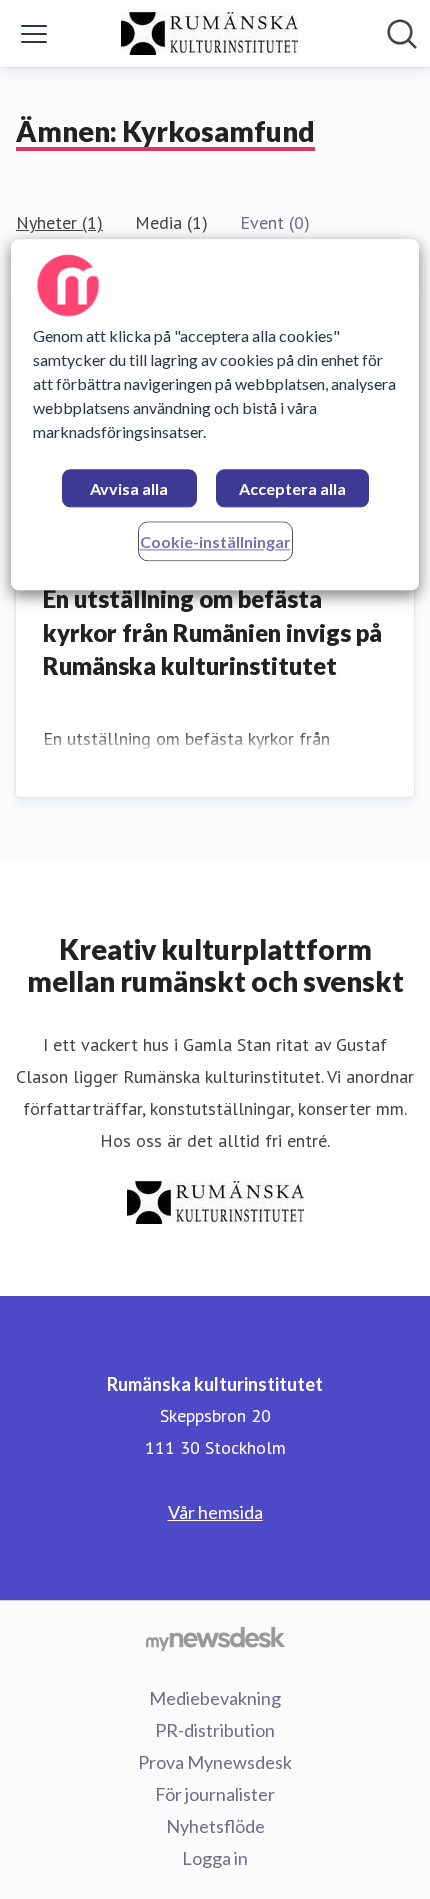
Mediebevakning (215, 1698)
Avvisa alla (129, 488)
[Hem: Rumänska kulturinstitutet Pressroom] (209, 33)
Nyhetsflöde (215, 1826)
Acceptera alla (292, 488)
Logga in (215, 1858)
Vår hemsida (215, 1512)
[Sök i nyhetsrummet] (402, 34)
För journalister (215, 1794)
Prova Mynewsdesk (215, 1762)
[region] (215, 414)
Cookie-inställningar (215, 541)
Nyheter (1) (59, 222)
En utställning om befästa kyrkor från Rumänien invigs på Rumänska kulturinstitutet (212, 632)
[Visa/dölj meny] (34, 34)
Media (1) (171, 222)
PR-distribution (215, 1730)
